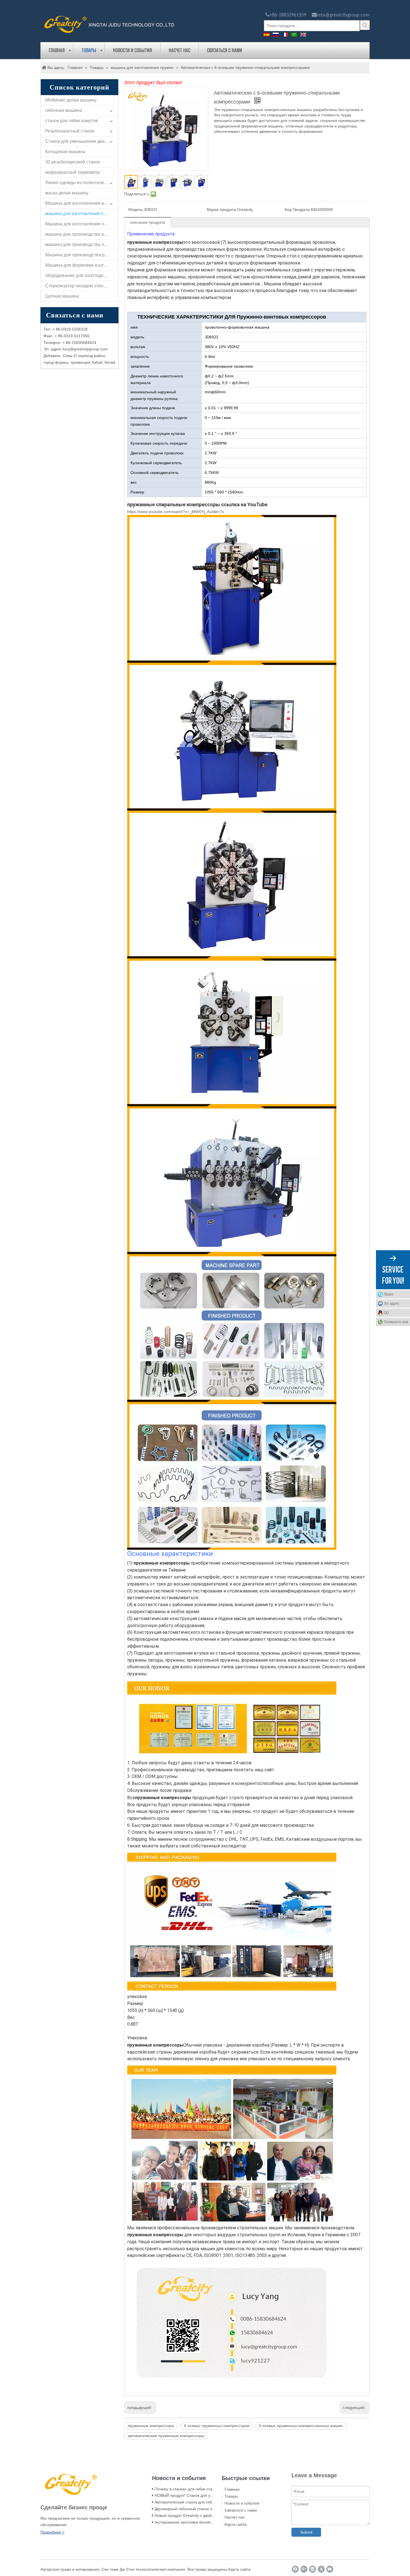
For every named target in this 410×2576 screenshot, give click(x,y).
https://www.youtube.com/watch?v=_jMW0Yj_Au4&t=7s (176, 512)
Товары (89, 50)
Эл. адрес (392, 1303)
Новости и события (132, 50)
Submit (306, 2532)
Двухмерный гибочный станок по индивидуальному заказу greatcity (216, 2509)
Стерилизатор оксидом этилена (78, 286)
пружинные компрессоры (151, 2426)
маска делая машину (67, 193)
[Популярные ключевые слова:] (365, 25)
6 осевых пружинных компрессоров (217, 2426)
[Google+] (304, 2569)
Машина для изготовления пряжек (81, 224)
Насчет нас (179, 50)
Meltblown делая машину (71, 100)
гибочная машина (64, 110)
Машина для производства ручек (79, 255)
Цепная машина (62, 296)
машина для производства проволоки (82, 244)
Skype (389, 1294)
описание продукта (148, 222)
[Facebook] (295, 2569)
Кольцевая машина (65, 152)
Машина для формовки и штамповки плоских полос (82, 265)
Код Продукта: (298, 209)
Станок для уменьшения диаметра (81, 141)
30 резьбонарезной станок (73, 162)
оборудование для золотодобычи (80, 275)
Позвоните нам (396, 1322)
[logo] (109, 24)
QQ (386, 1313)
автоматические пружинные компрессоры (166, 2436)
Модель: (136, 209)
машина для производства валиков (82, 234)
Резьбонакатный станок (70, 131)
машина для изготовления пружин (81, 214)
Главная (57, 50)
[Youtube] (330, 2569)
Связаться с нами (225, 50)
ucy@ (69, 349)
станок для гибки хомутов (72, 121)
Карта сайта (236, 2524)
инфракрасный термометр (73, 172)
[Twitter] (321, 2569)
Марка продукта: (222, 209)
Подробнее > (52, 2532)
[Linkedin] (313, 2569)
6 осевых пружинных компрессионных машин (301, 2426)
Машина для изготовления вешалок (82, 203)
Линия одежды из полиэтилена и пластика (82, 183)
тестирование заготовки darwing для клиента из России (205, 2522)
